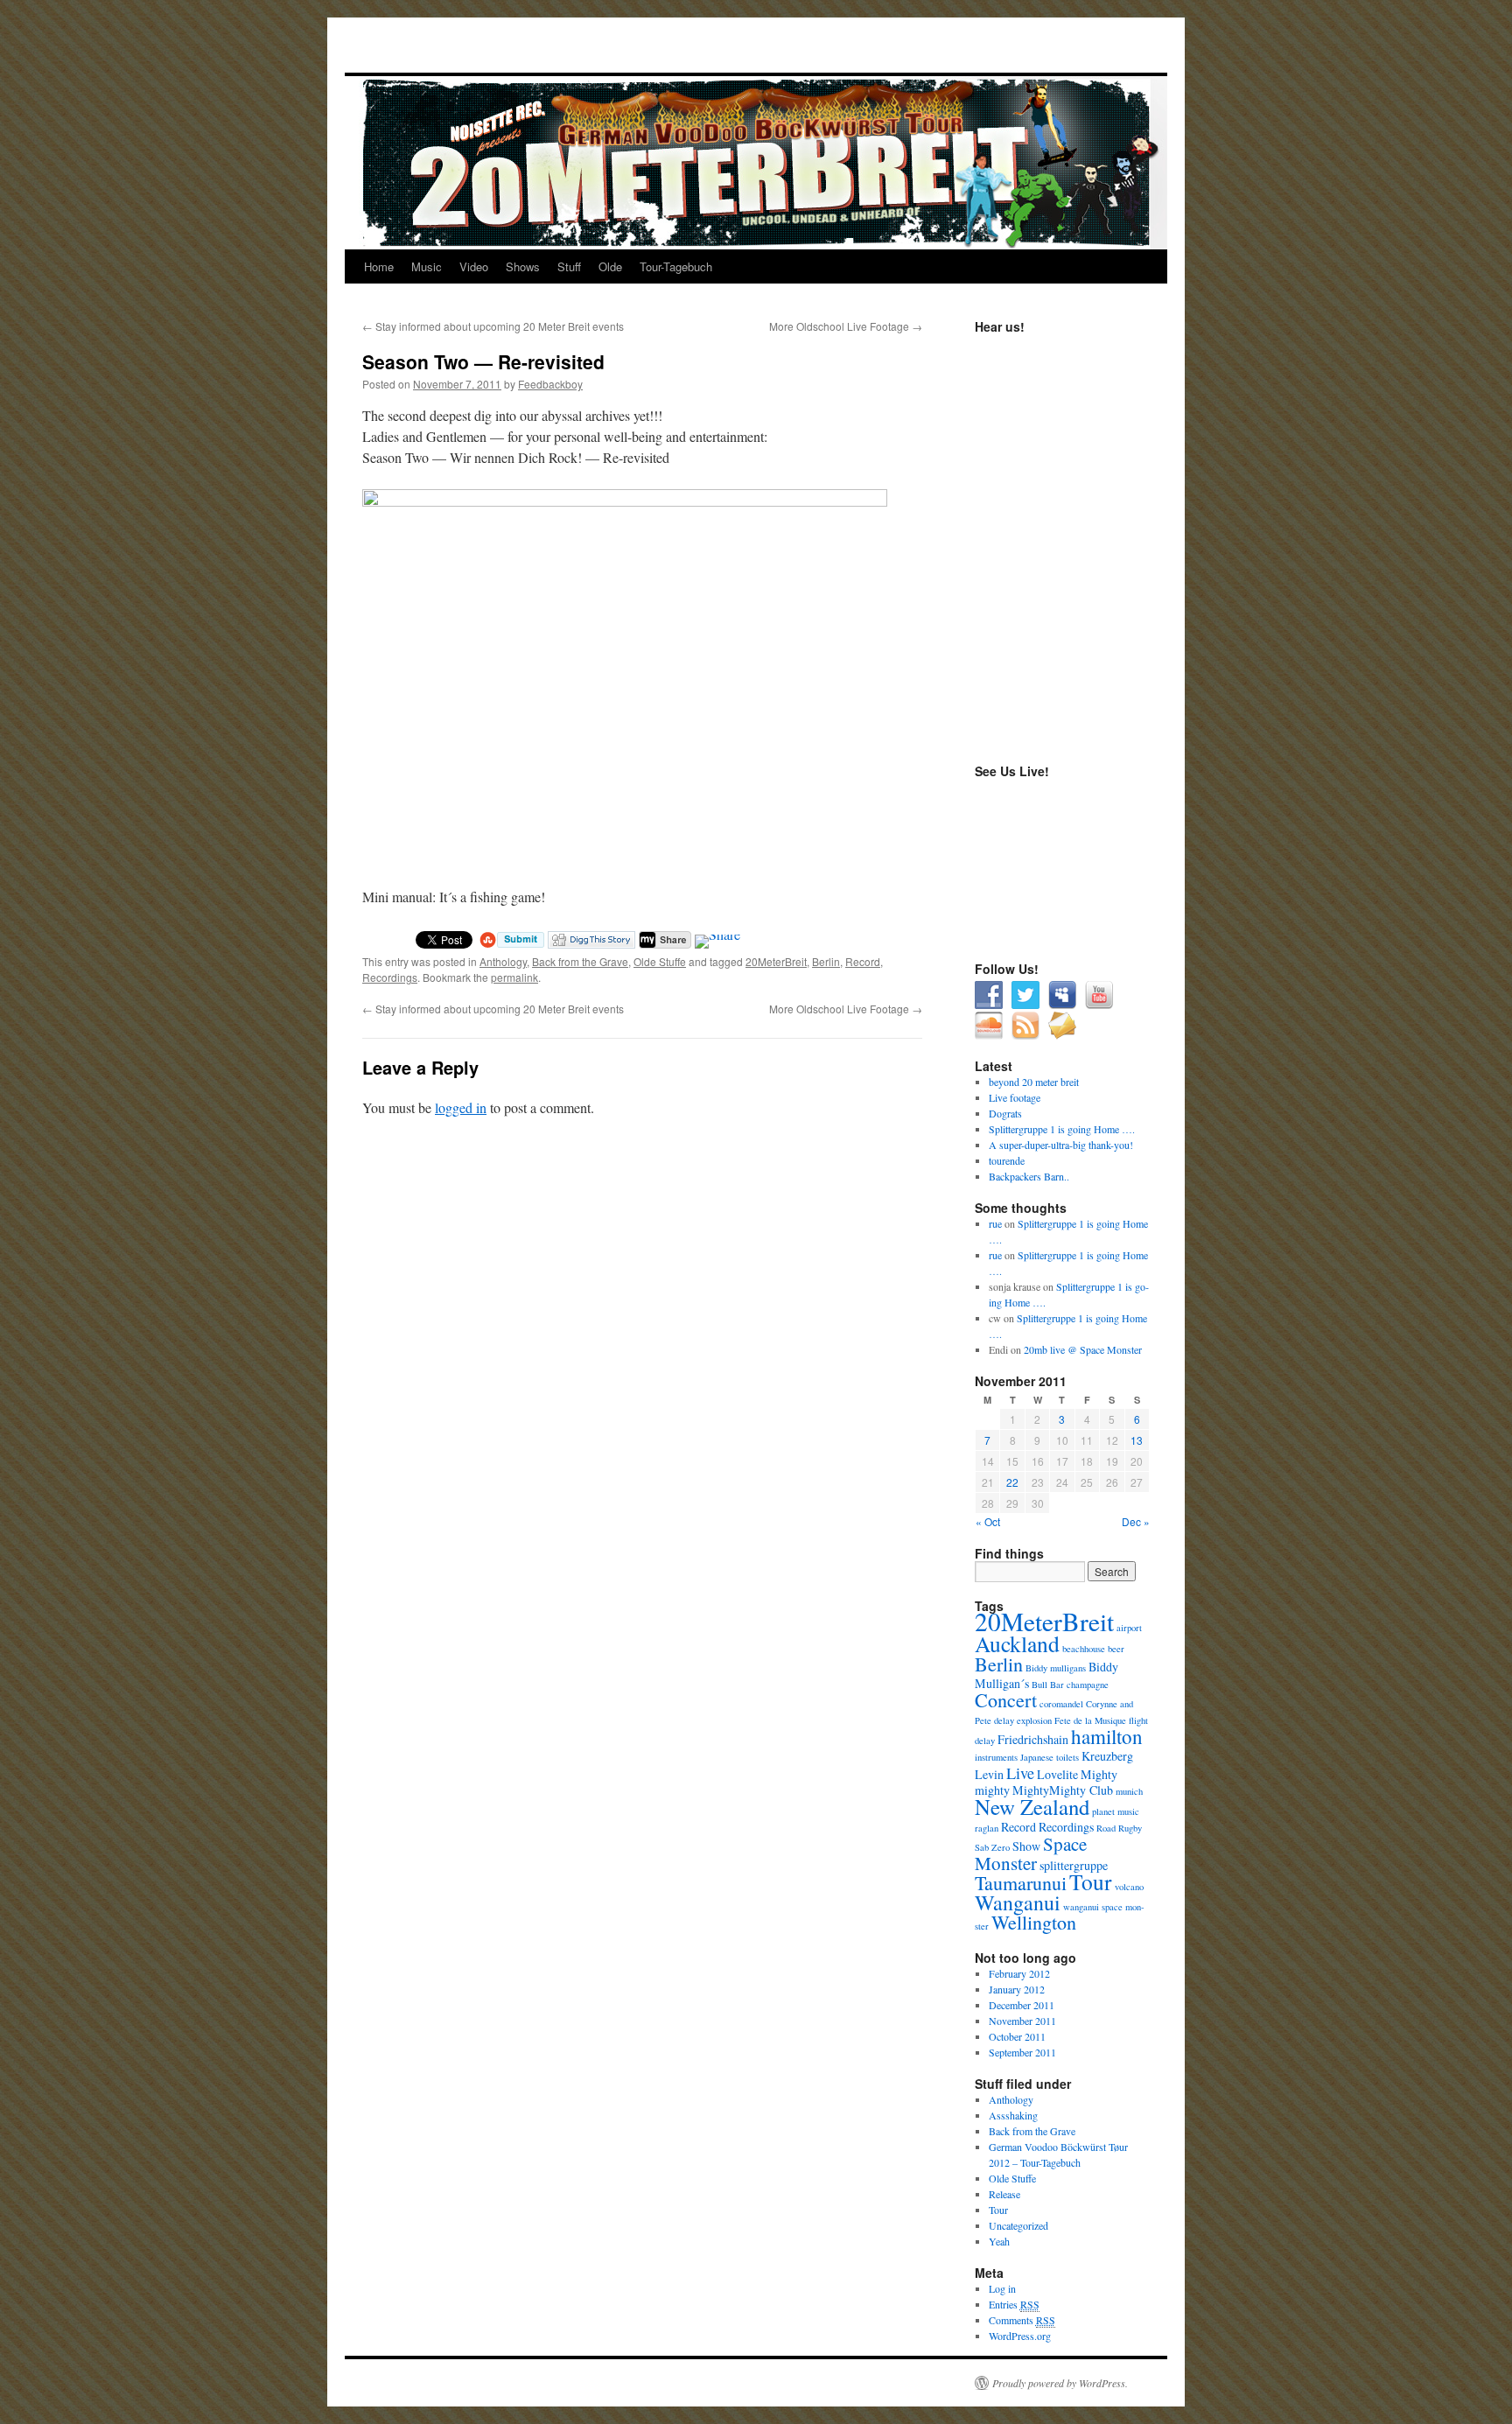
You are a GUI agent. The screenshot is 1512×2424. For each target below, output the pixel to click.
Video (474, 266)
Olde (610, 266)
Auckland (1017, 1643)
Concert (1006, 1700)
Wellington (1034, 1922)
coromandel (1061, 1704)
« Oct (988, 1521)
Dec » (1136, 1521)
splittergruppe (1074, 1865)
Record (863, 961)
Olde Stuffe (660, 961)
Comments (1022, 2320)
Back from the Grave (580, 961)
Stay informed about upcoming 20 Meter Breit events (493, 326)
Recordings (390, 977)
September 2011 (1022, 2052)
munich (1129, 1791)
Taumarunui (1021, 1883)
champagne (1088, 1685)
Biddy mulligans (1056, 1668)
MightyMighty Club (1063, 1790)
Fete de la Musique (1090, 1720)
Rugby (1130, 1828)
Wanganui (1018, 1902)
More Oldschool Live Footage (846, 326)
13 (1137, 1440)
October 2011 (1017, 2036)
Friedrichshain (1033, 1739)
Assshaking (1013, 2115)
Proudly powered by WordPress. (1060, 2383)
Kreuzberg (1107, 1756)
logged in (461, 1107)
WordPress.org (1020, 2336)
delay (1004, 1720)
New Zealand (1032, 1807)
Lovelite (1057, 1774)
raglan (987, 1828)
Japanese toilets (1050, 1757)
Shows (523, 266)
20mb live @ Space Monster (1083, 1349)
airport (1129, 1628)
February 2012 (1019, 1973)
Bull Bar (1048, 1685)
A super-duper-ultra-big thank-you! (1061, 1145)
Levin (989, 1774)
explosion (1034, 1720)
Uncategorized (1018, 2225)
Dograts (1005, 1113)
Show (1026, 1846)
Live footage (1015, 1097)
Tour (1091, 1881)
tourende (1007, 1160)
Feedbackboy (550, 384)
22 (1012, 1482)
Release (1004, 2194)
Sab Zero (992, 1847)
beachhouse (1084, 1649)
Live (1020, 1773)
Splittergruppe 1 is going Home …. (1062, 1129)
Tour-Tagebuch (676, 266)
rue (995, 1223)
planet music (1116, 1811)
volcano (1129, 1887)
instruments (996, 1757)
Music (427, 266)
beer (1116, 1649)
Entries (1014, 2304)
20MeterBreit (776, 961)
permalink (514, 977)
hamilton (1107, 1736)
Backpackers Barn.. (1029, 1176)
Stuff (569, 266)
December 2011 (1022, 2005)
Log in (1002, 2288)
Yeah (999, 2241)
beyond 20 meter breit (1034, 1082)
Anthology (503, 961)
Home (379, 266)
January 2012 (1017, 1989)
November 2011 (1022, 2021)
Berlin (826, 961)
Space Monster (1031, 1853)
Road (1106, 1828)
